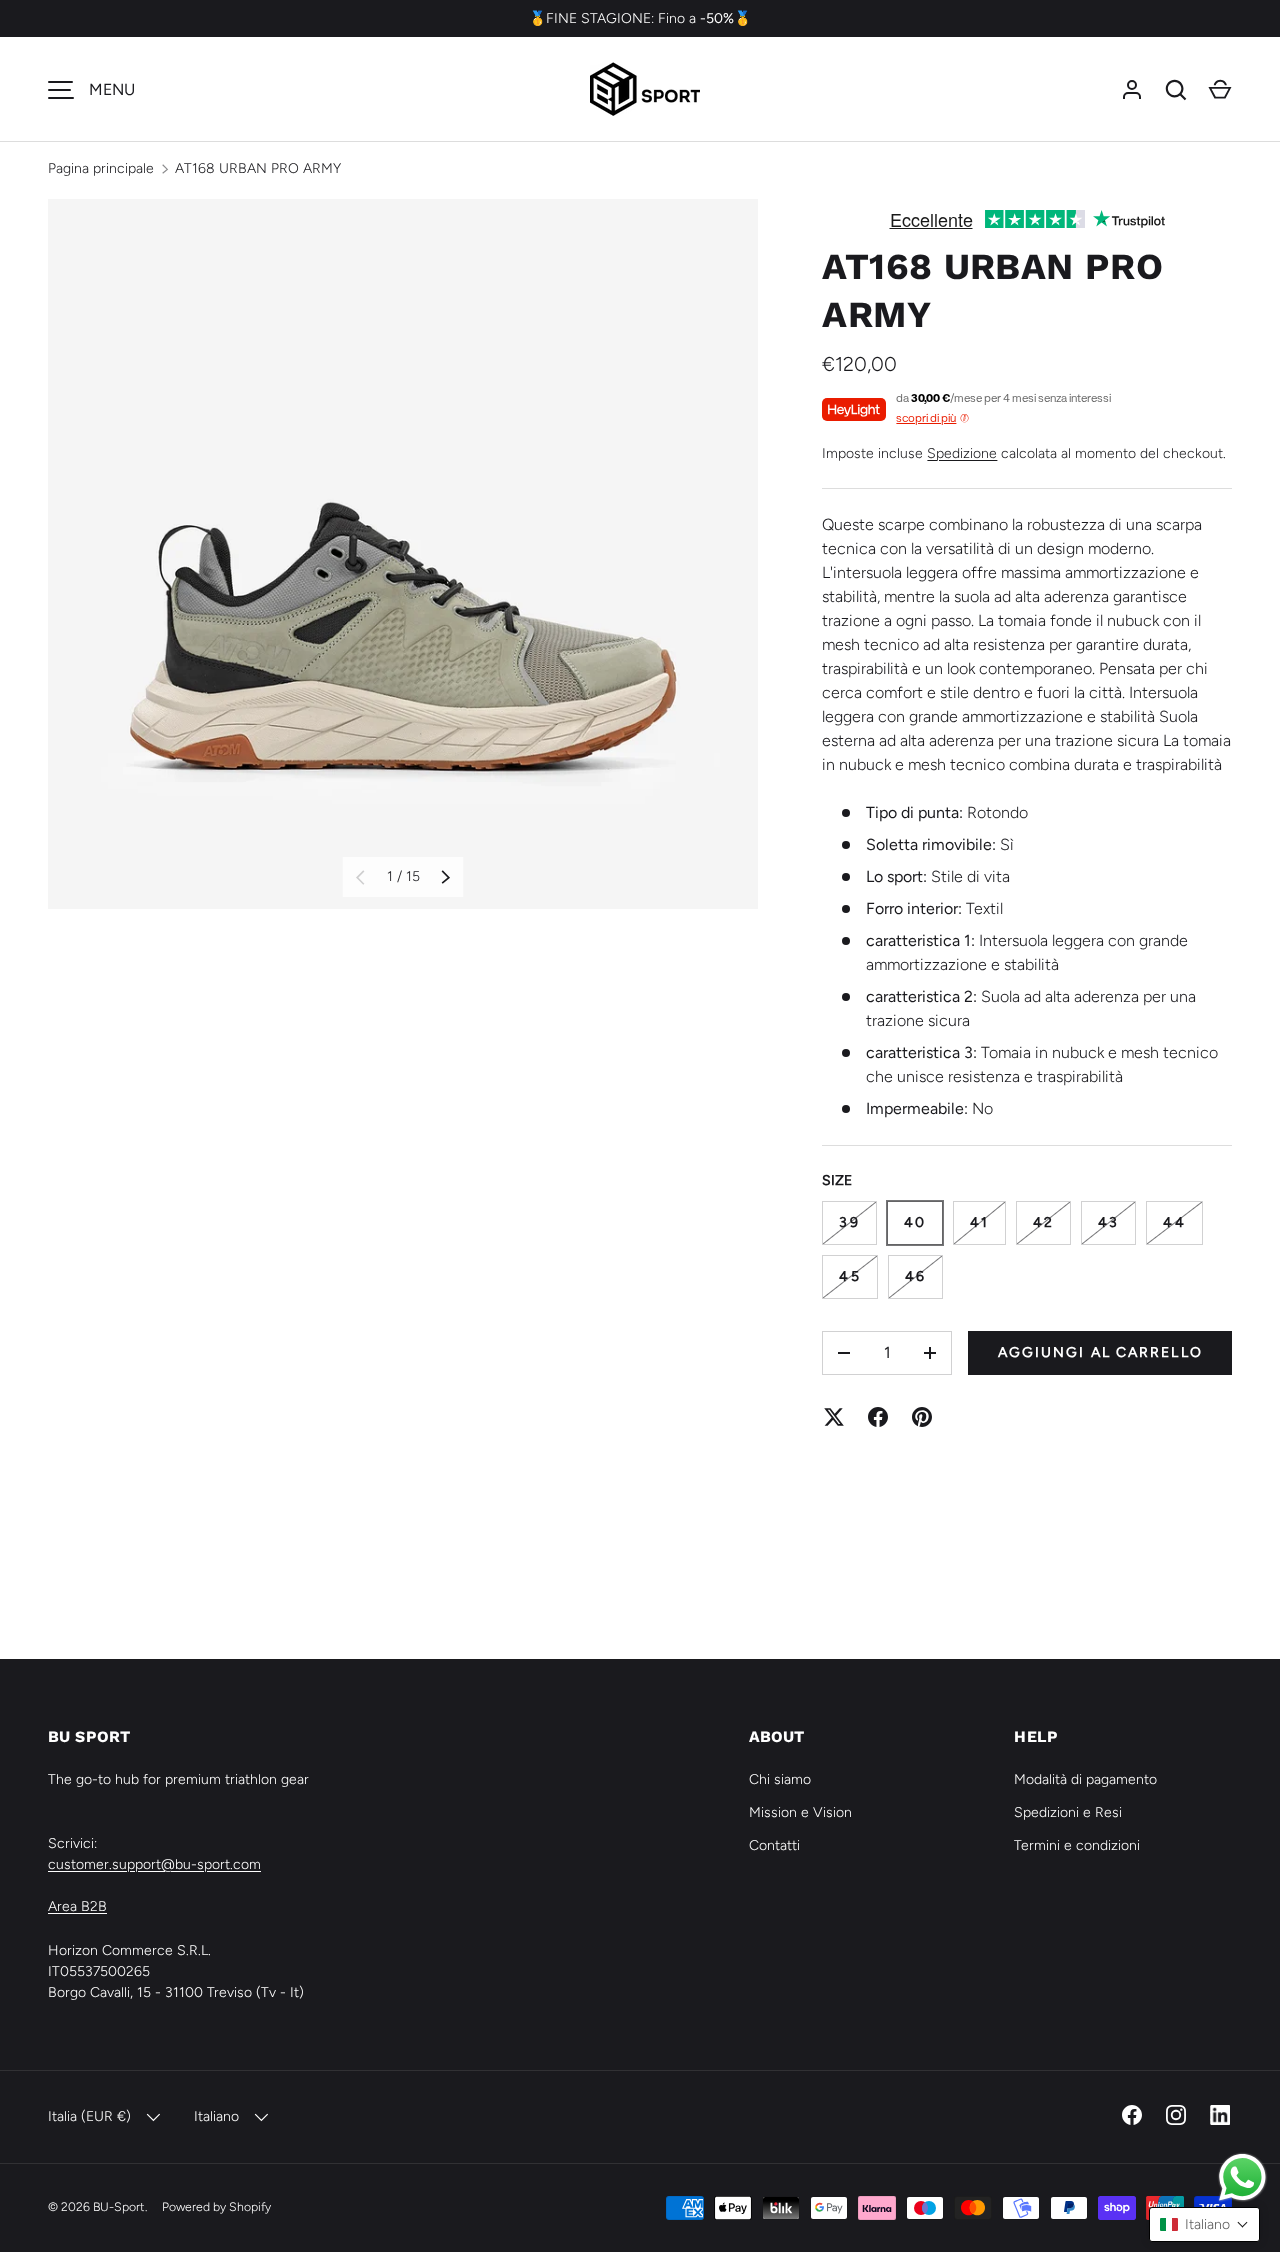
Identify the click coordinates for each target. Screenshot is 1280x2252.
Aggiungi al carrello (1100, 1352)
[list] (403, 554)
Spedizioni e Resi (1068, 1812)
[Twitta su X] (834, 1417)
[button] (1220, 90)
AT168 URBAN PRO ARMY (258, 168)
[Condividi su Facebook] (878, 1417)
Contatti (774, 1845)
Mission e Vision (800, 1812)
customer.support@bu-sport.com (154, 1864)
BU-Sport (119, 2206)
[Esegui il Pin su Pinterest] (922, 1417)
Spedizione (962, 453)
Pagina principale (101, 168)
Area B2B (77, 1906)
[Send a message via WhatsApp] (1242, 2177)
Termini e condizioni (1077, 1845)
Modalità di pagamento (1085, 1779)
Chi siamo (780, 1779)
